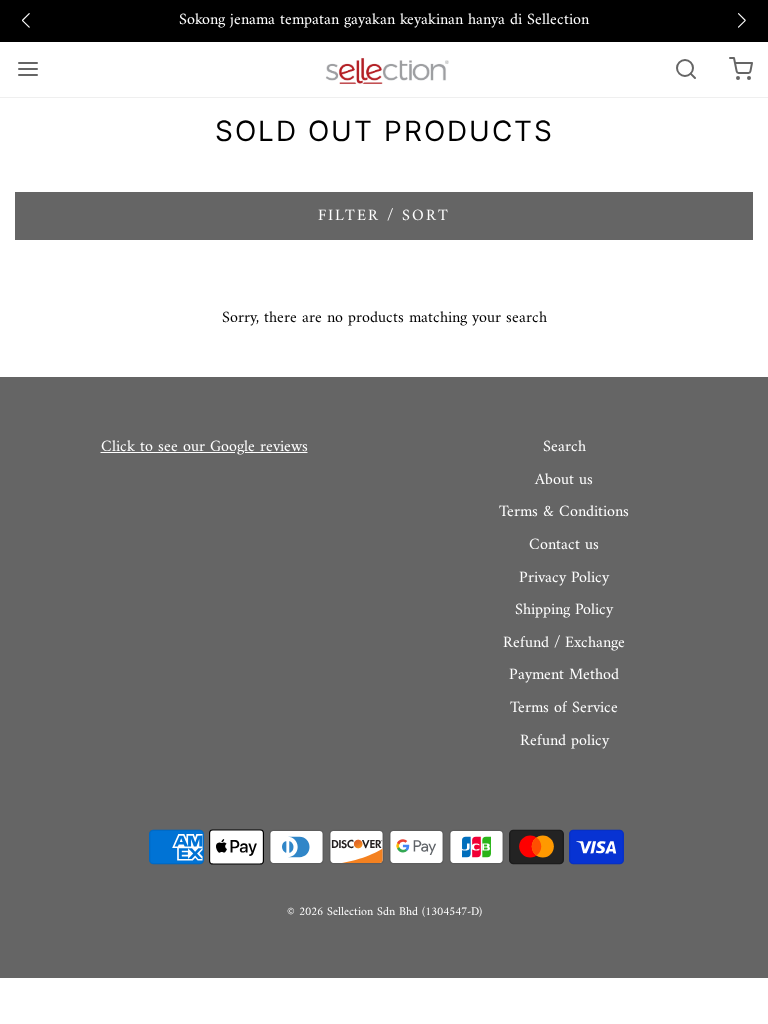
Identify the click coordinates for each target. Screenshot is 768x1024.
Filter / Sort (384, 216)
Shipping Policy (564, 611)
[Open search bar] (685, 69)
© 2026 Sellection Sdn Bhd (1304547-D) (384, 912)
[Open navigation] (27, 69)
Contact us (564, 546)
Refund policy (564, 742)
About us (564, 481)
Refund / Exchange (564, 644)
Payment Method (564, 676)
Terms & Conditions (564, 513)
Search (564, 448)
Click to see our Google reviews (204, 447)
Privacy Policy (564, 579)
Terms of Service (564, 709)
